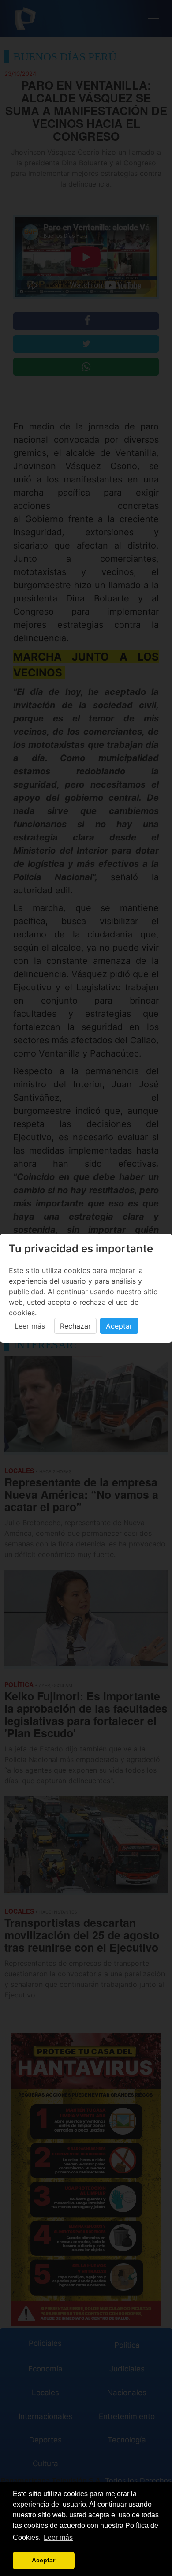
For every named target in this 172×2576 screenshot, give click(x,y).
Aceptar (119, 1326)
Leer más (30, 1326)
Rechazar (75, 1326)
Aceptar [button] (43, 2560)
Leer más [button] (58, 2537)
